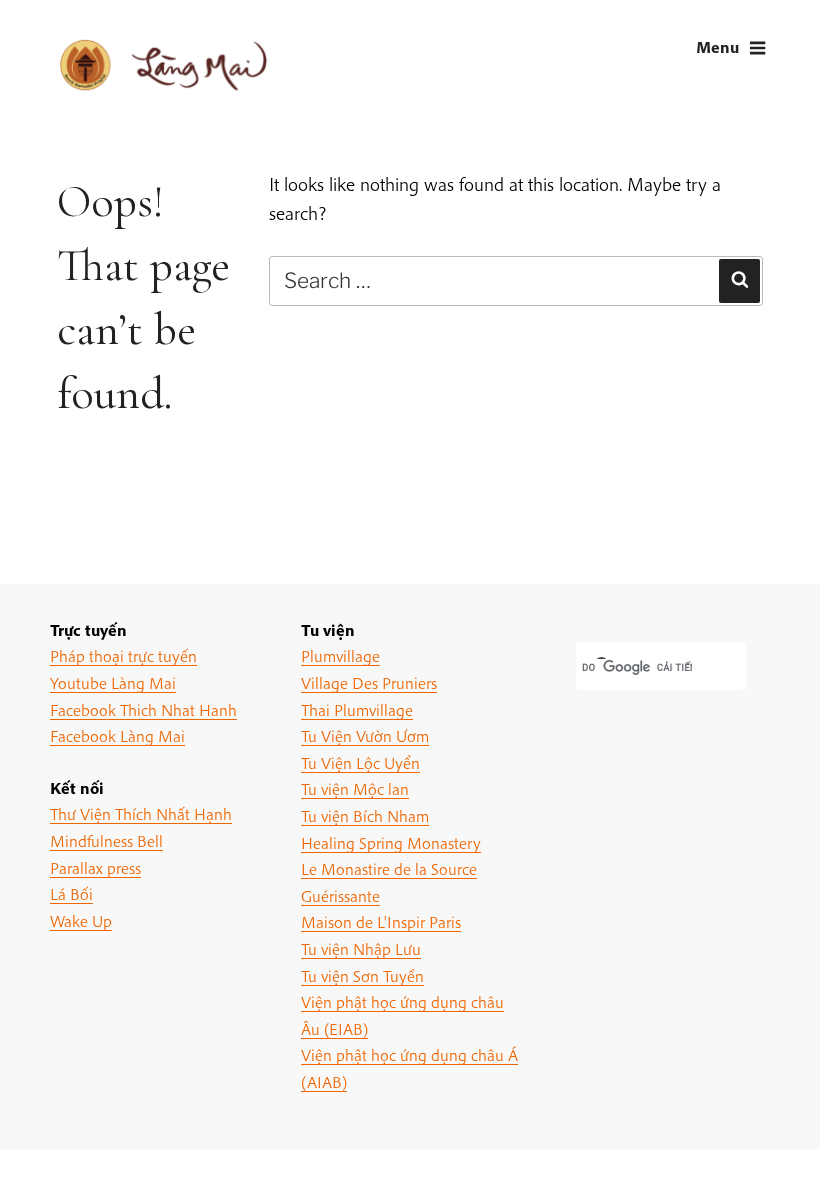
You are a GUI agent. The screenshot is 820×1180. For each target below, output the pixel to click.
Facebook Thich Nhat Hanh (143, 709)
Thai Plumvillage (357, 709)
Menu (717, 46)
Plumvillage (340, 655)
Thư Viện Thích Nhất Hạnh (141, 813)
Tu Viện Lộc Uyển (360, 762)
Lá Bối (71, 893)
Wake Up (81, 920)
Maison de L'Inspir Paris (381, 921)
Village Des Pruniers (369, 682)
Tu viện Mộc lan (355, 788)
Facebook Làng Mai (117, 735)
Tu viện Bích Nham (365, 815)
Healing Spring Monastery (391, 842)
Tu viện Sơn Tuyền (362, 975)
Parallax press (95, 867)
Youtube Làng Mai (113, 682)
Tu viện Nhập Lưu (361, 948)
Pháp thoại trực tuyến (123, 655)
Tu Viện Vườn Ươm (365, 735)
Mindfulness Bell (106, 840)
